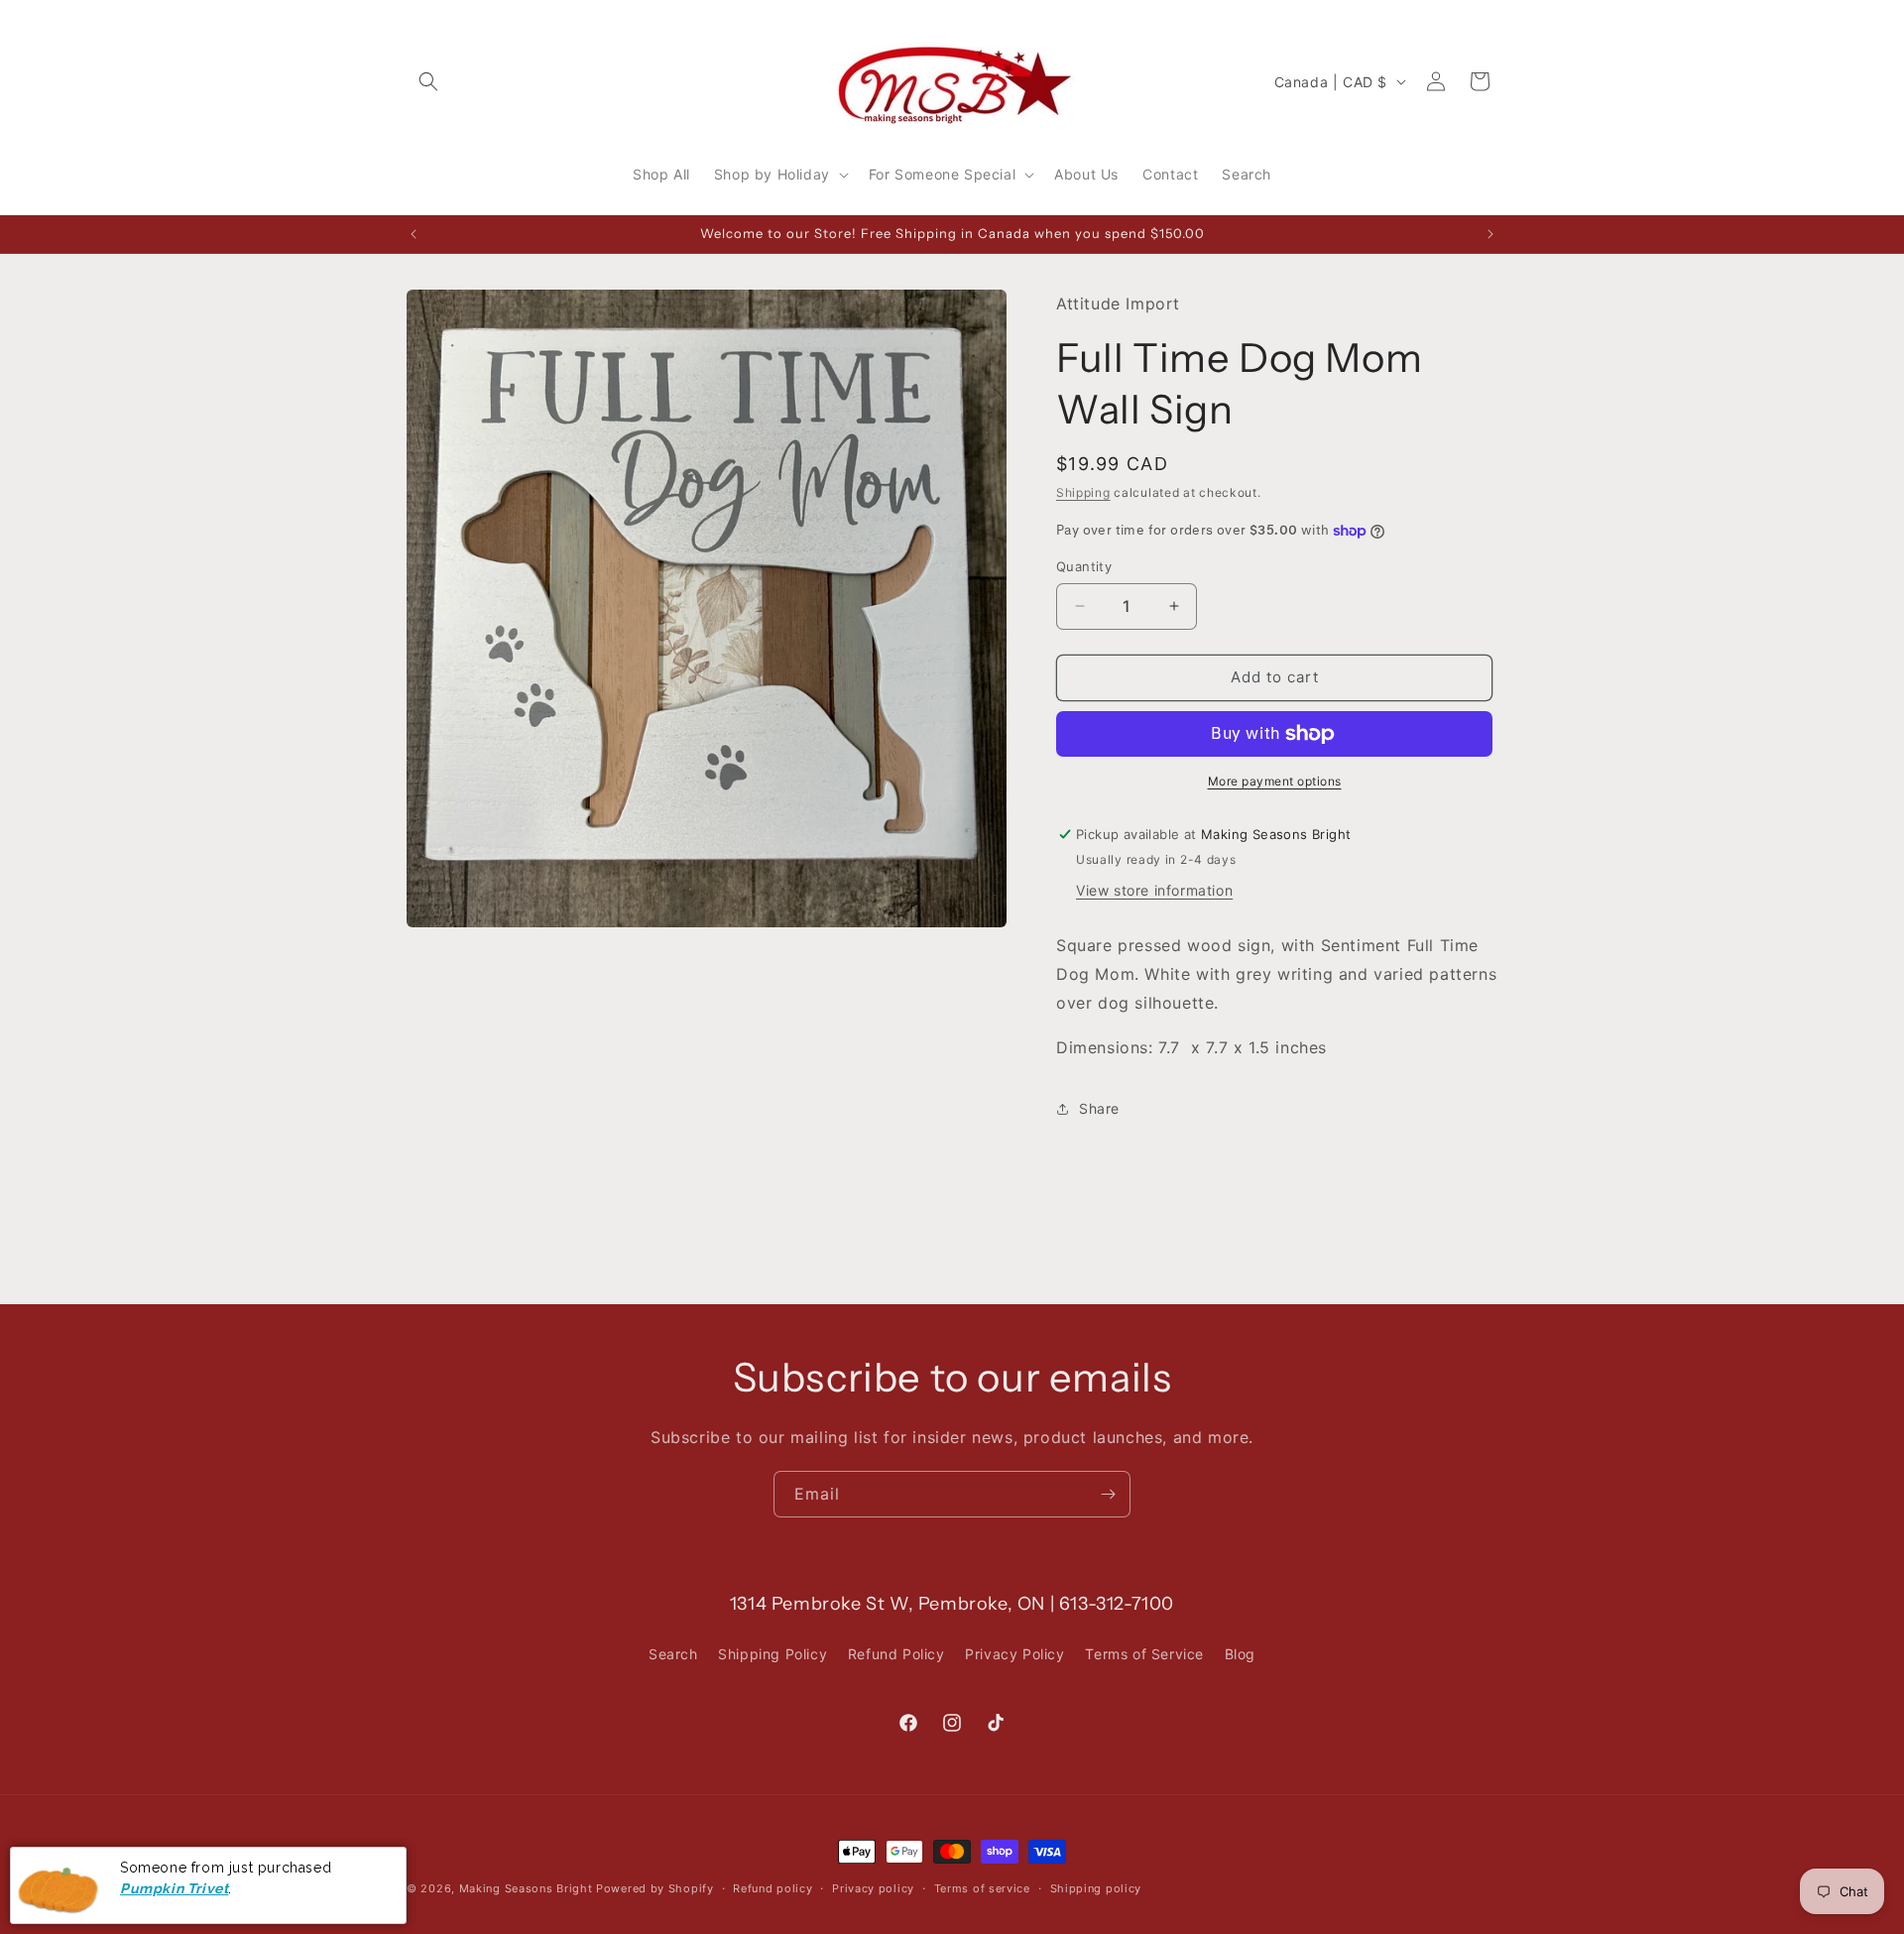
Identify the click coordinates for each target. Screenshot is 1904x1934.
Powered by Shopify (655, 1888)
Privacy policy (873, 1888)
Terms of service (982, 1888)
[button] (428, 81)
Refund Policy (896, 1654)
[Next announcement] (1490, 234)
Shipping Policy (773, 1654)
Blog (1240, 1654)
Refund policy (773, 1888)
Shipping (1083, 492)
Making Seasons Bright (528, 1888)
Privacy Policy (1014, 1654)
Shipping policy (1096, 1888)
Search (673, 1654)
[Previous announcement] (414, 234)
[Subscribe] (1108, 1494)
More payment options (1275, 781)
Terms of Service (1144, 1654)
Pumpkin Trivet (174, 1887)
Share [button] (1099, 1108)
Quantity (1084, 566)
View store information (1154, 890)
